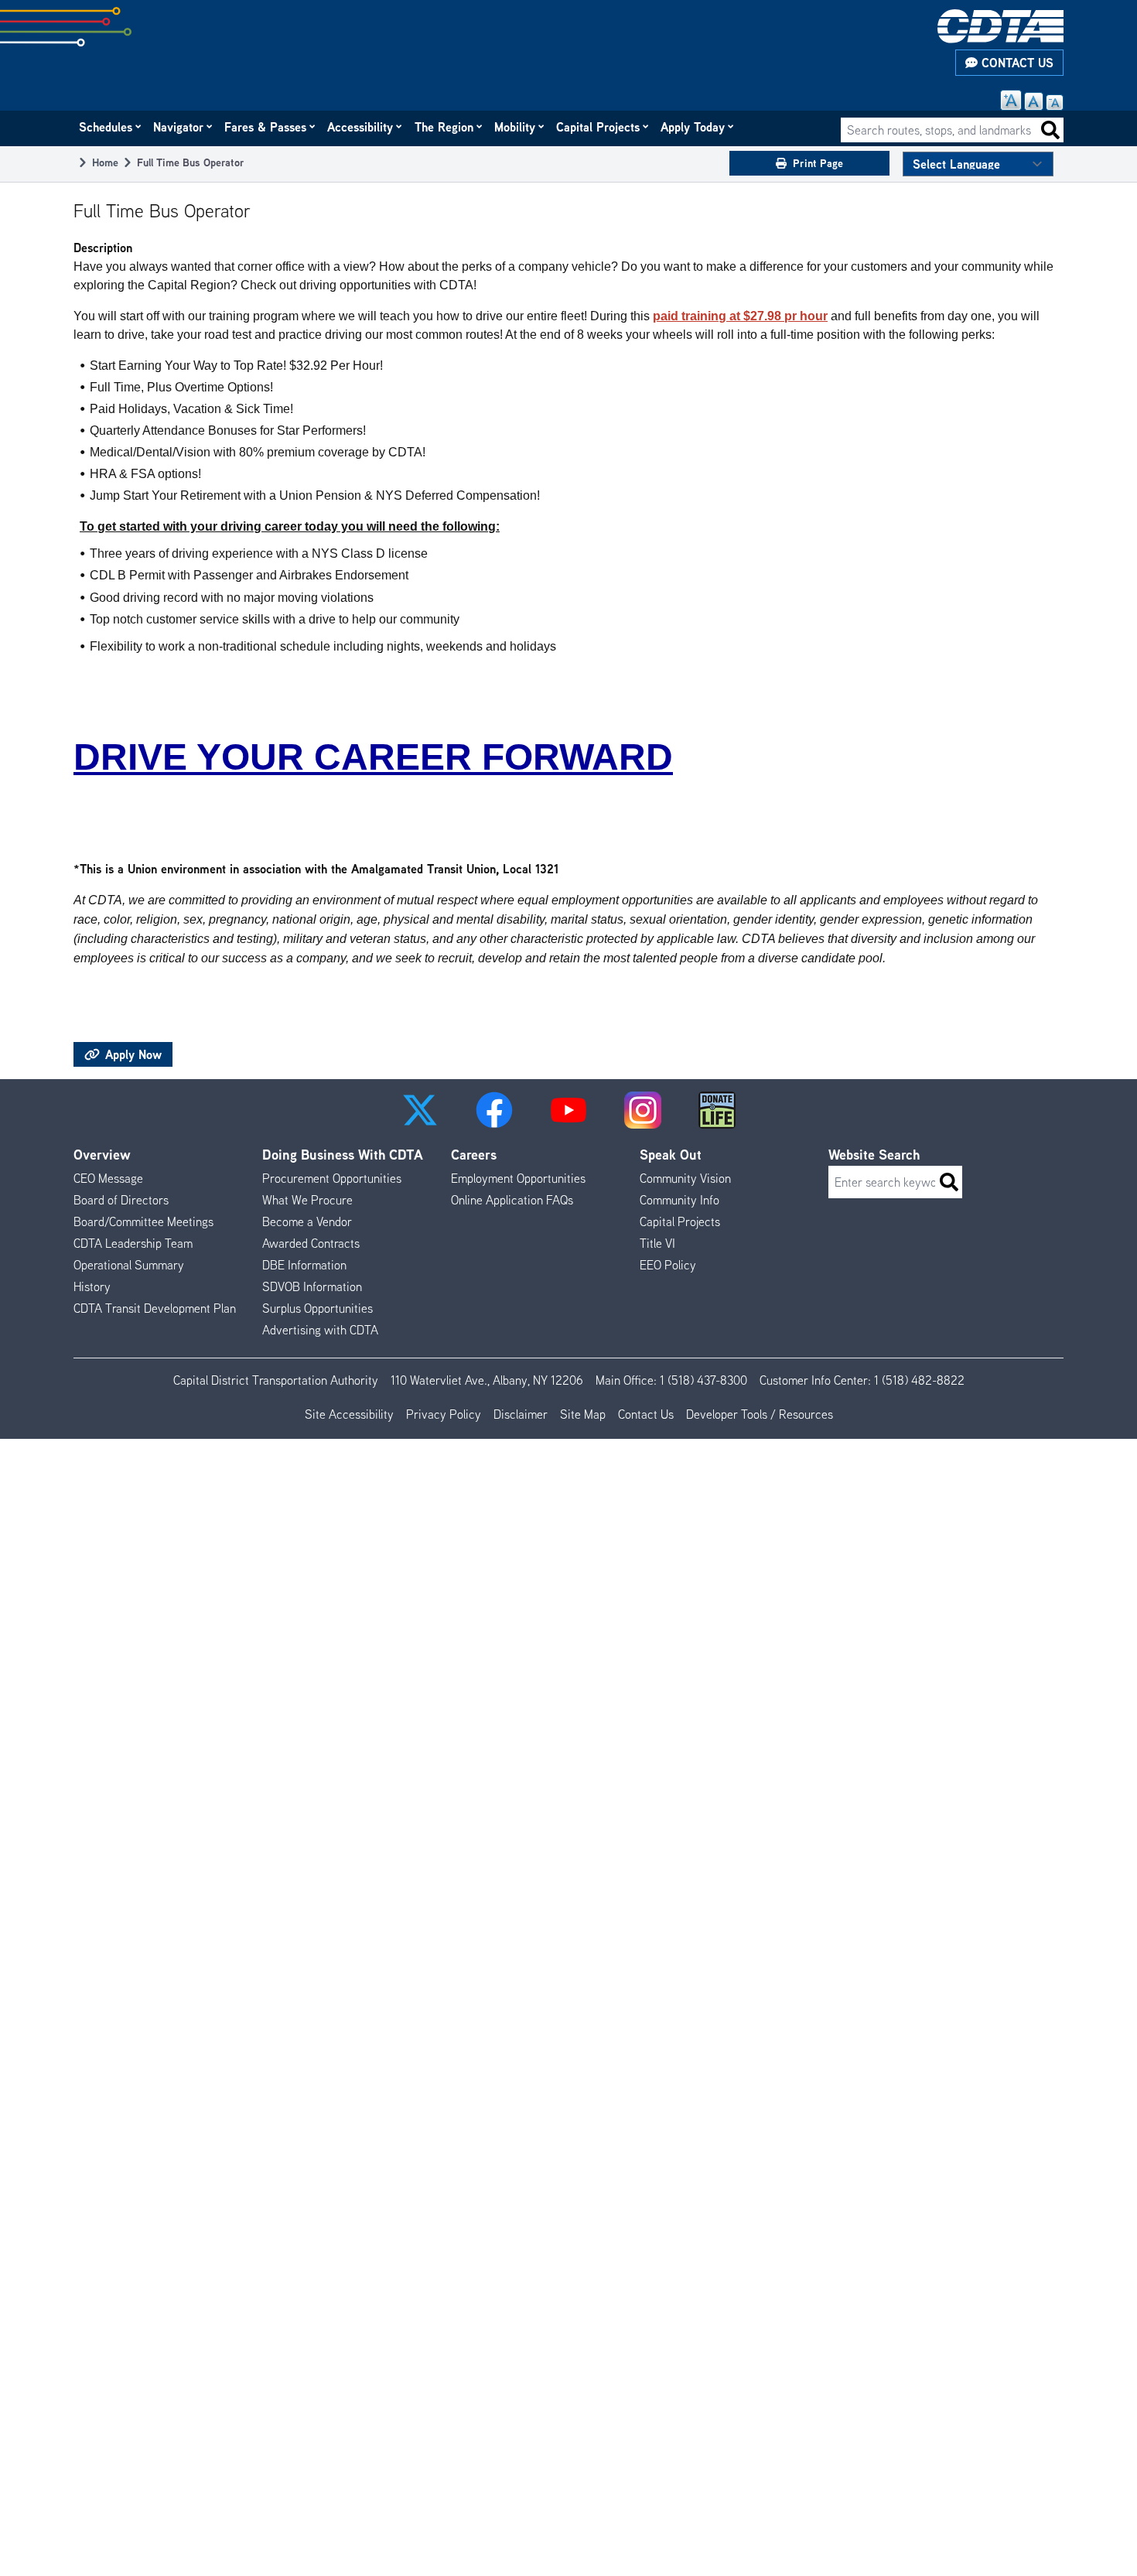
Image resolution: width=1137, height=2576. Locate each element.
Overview (102, 1155)
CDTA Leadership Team (133, 1243)
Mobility (516, 127)
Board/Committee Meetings (143, 1221)
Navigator (179, 127)
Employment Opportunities (518, 1178)
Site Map (583, 1414)
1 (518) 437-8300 (703, 1380)
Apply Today (693, 127)
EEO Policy (668, 1265)
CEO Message (108, 1178)
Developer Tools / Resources (760, 1414)
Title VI (657, 1243)
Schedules (106, 127)
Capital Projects (599, 127)
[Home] (1000, 26)
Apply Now (131, 1054)
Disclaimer (521, 1414)
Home (105, 162)
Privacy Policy (444, 1414)
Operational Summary (129, 1265)
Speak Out (671, 1155)
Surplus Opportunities (318, 1308)
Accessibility (361, 127)
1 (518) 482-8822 (919, 1380)
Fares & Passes (266, 127)
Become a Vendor (307, 1221)
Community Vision (685, 1178)
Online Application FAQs (512, 1200)
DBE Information (304, 1265)
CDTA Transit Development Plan (155, 1308)
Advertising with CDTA (320, 1330)
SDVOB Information (312, 1286)
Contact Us (1016, 63)
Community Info (679, 1200)
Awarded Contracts (311, 1243)
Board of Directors (121, 1200)
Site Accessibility (349, 1414)
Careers (474, 1155)
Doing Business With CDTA (343, 1155)
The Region (445, 127)
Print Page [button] (818, 163)
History (92, 1286)
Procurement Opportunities (332, 1178)
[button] (420, 1110)
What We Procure (307, 1200)
